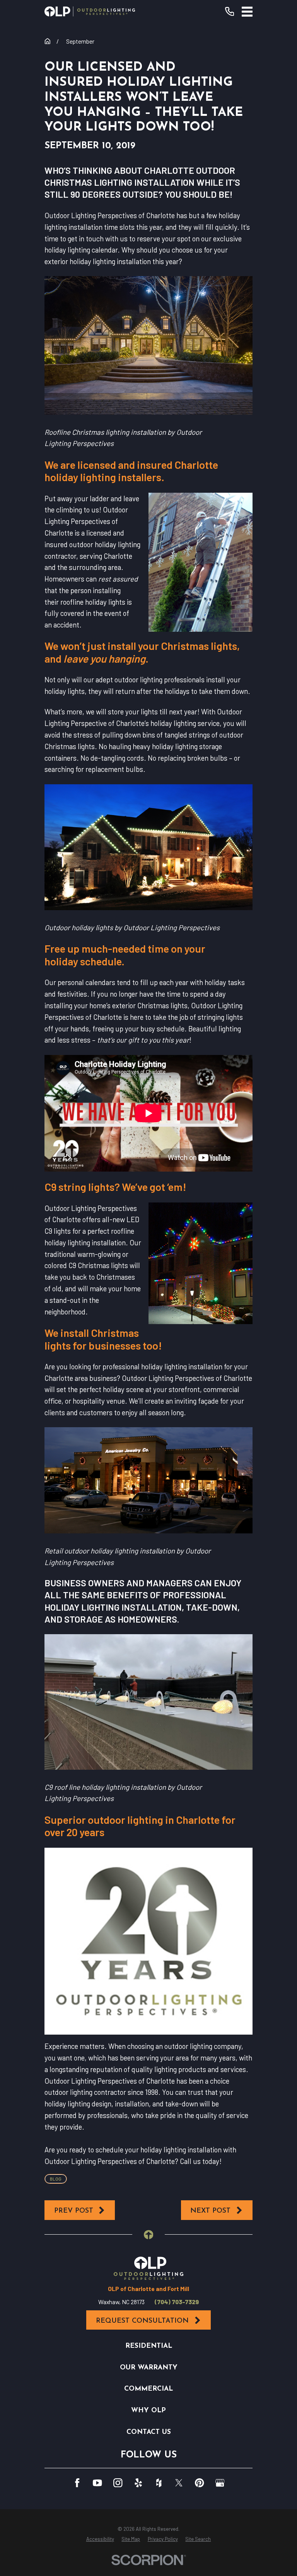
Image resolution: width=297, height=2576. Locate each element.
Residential (149, 2346)
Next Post (210, 2211)
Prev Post (74, 2211)
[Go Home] (48, 41)
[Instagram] (118, 2483)
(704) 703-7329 (177, 2302)
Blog (56, 2179)
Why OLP (148, 2411)
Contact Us (149, 2432)
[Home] (90, 11)
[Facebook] (77, 2483)
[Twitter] (179, 2483)
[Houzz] (159, 2483)
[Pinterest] (199, 2483)
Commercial (148, 2389)
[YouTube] (97, 2483)
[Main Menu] (247, 12)
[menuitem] (100, 2539)
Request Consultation (142, 2321)
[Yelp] (138, 2483)
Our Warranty (149, 2368)
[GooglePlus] (220, 2483)
